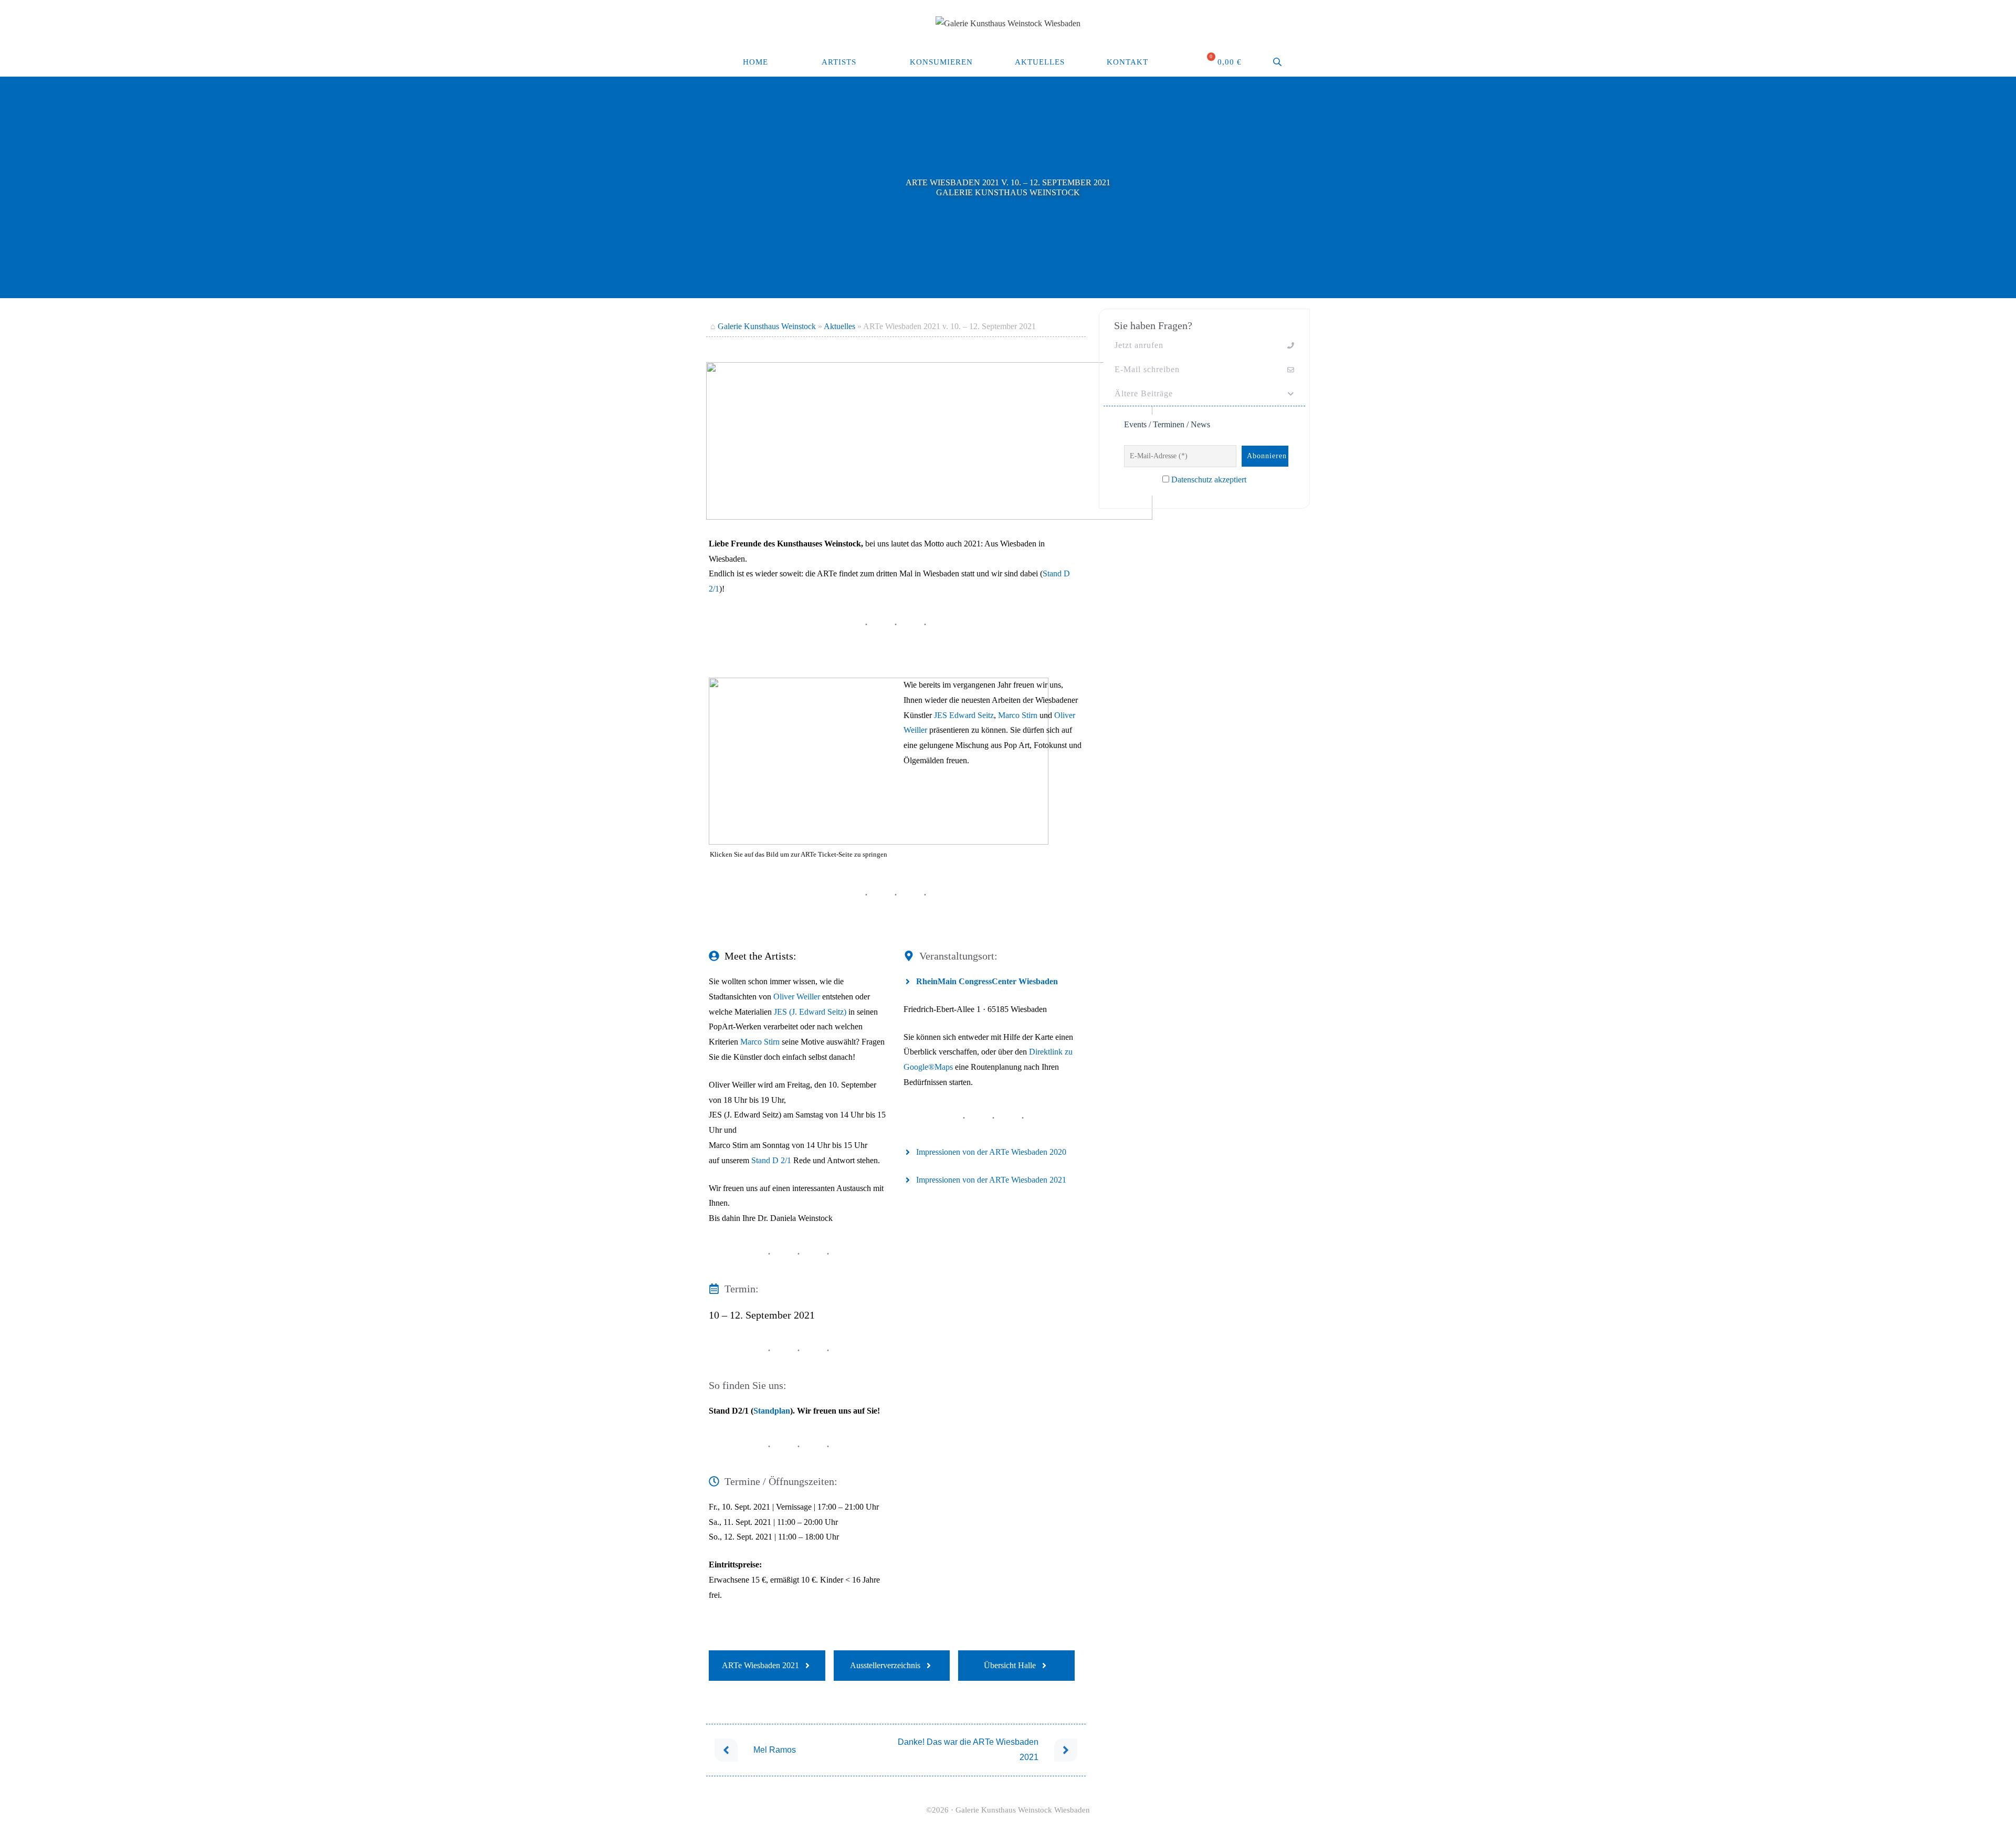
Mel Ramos (775, 1750)
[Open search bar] (1278, 62)
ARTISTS (839, 62)
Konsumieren (941, 62)
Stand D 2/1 (771, 1160)
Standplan (772, 1411)
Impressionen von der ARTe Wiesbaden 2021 (991, 1180)
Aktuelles (1040, 62)
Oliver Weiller (797, 997)
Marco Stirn (1018, 715)
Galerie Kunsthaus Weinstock (767, 326)
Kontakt (1127, 62)
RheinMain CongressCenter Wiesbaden (987, 981)
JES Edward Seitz (964, 715)
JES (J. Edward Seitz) (810, 1012)
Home (755, 62)
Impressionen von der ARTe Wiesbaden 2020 (991, 1152)
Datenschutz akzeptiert (1209, 480)
